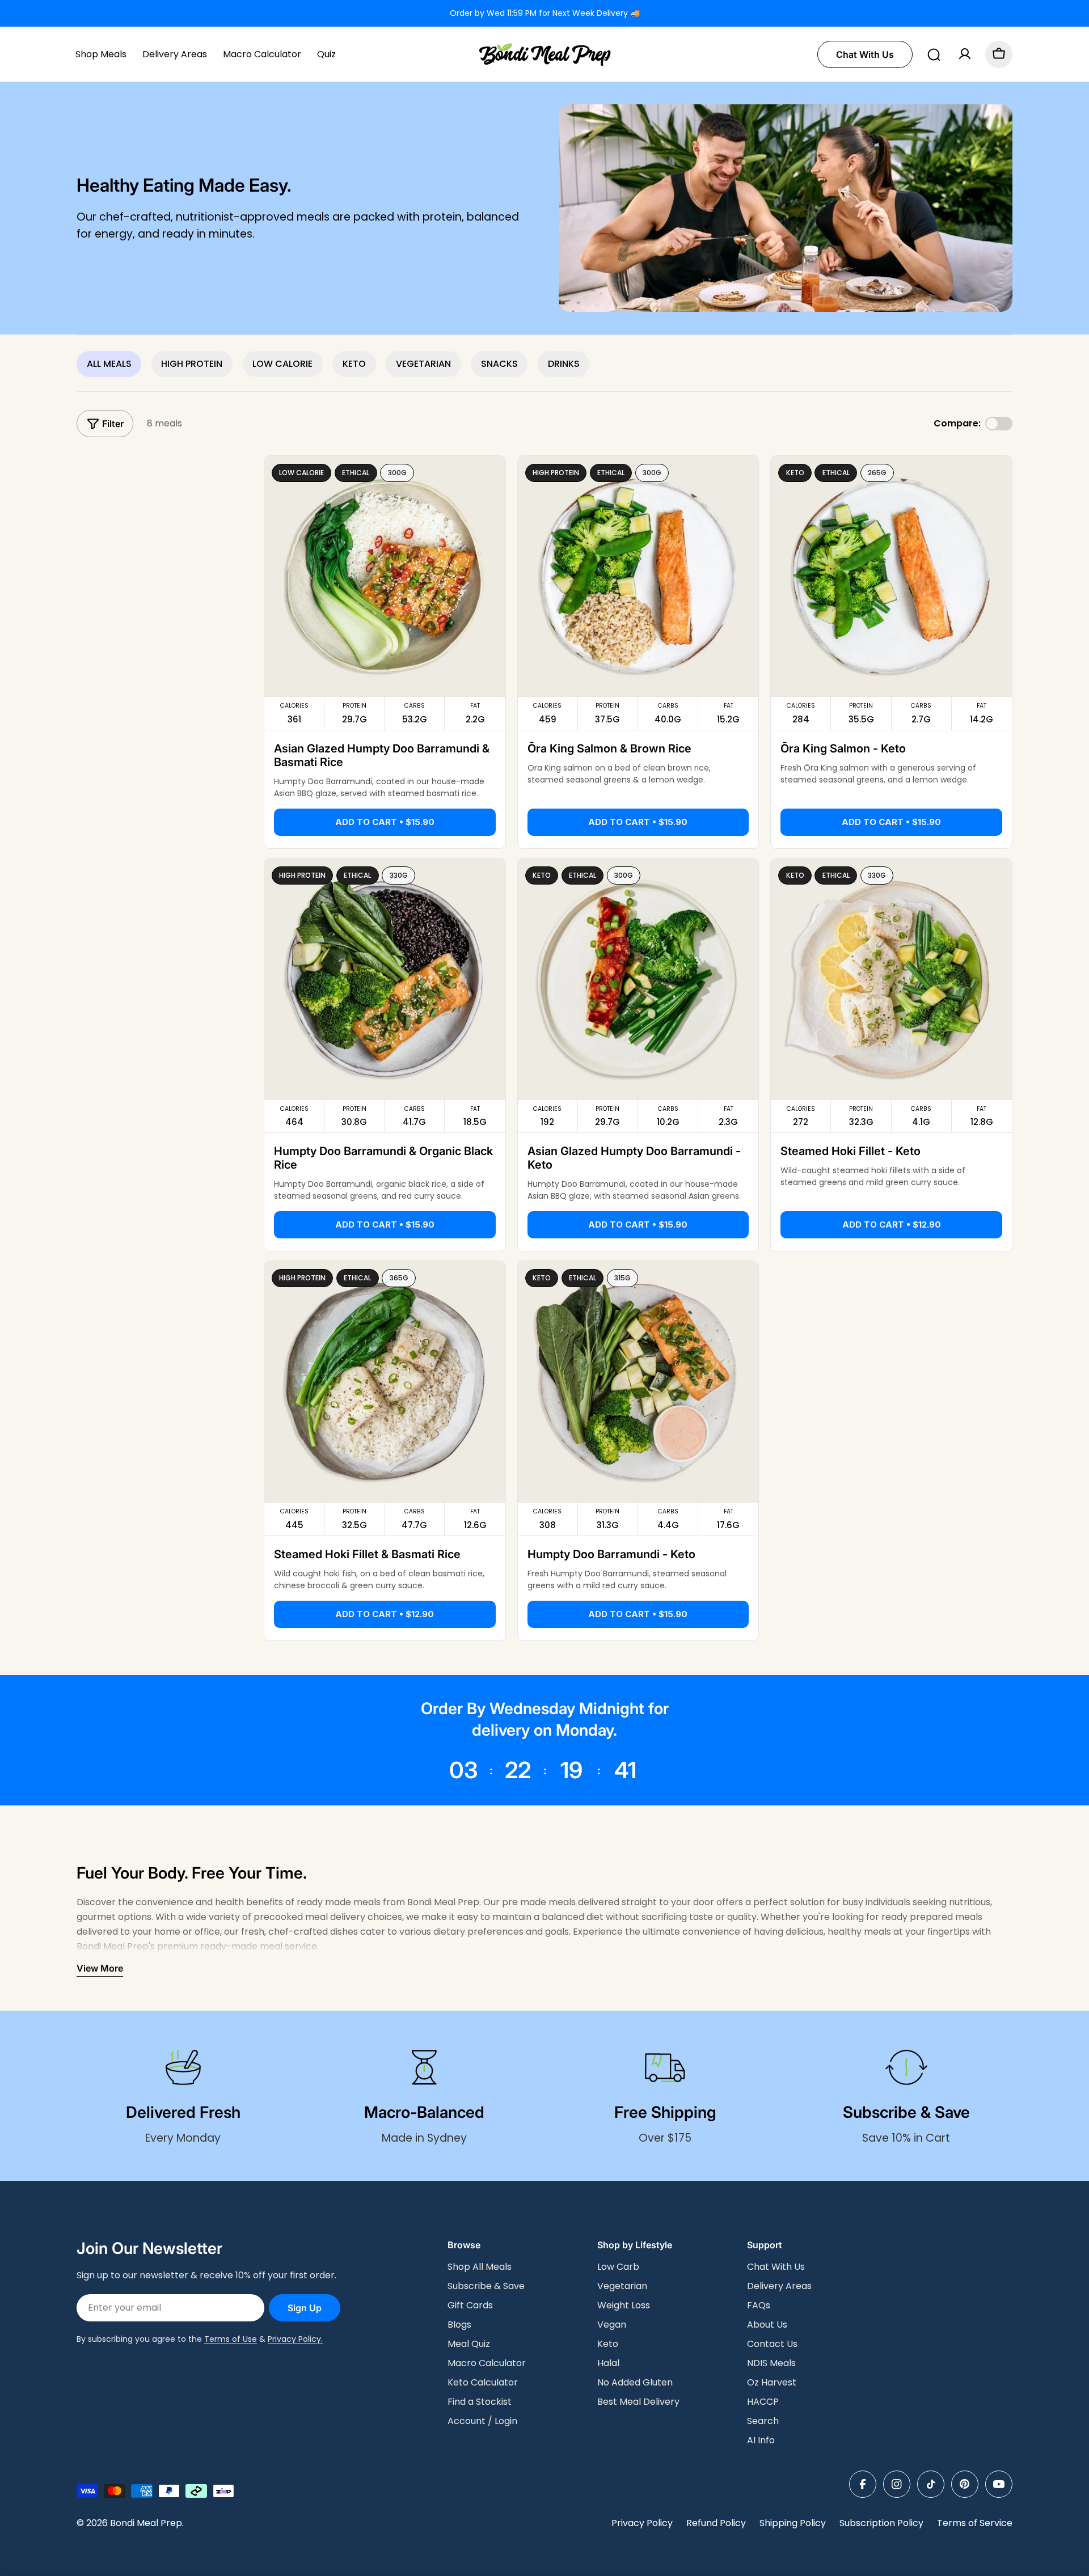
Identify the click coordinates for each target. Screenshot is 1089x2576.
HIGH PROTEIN (192, 364)
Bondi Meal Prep (146, 2523)
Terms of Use (231, 2339)
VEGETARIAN (423, 364)
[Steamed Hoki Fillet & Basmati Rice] (385, 1382)
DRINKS (564, 364)
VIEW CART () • (913, 2552)
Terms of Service (975, 2523)
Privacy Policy (642, 2523)
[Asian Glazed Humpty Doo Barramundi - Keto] (638, 979)
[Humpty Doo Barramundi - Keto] (638, 1382)
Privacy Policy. (295, 2339)
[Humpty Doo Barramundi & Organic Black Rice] (385, 979)
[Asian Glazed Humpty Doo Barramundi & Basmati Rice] (385, 576)
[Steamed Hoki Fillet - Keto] (891, 979)
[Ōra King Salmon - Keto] (891, 576)
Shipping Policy (793, 2523)
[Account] (965, 54)
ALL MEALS (109, 364)
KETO (354, 364)
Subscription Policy (881, 2523)
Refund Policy (716, 2523)
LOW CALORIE (282, 364)
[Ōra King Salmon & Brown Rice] (638, 576)
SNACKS (499, 364)
